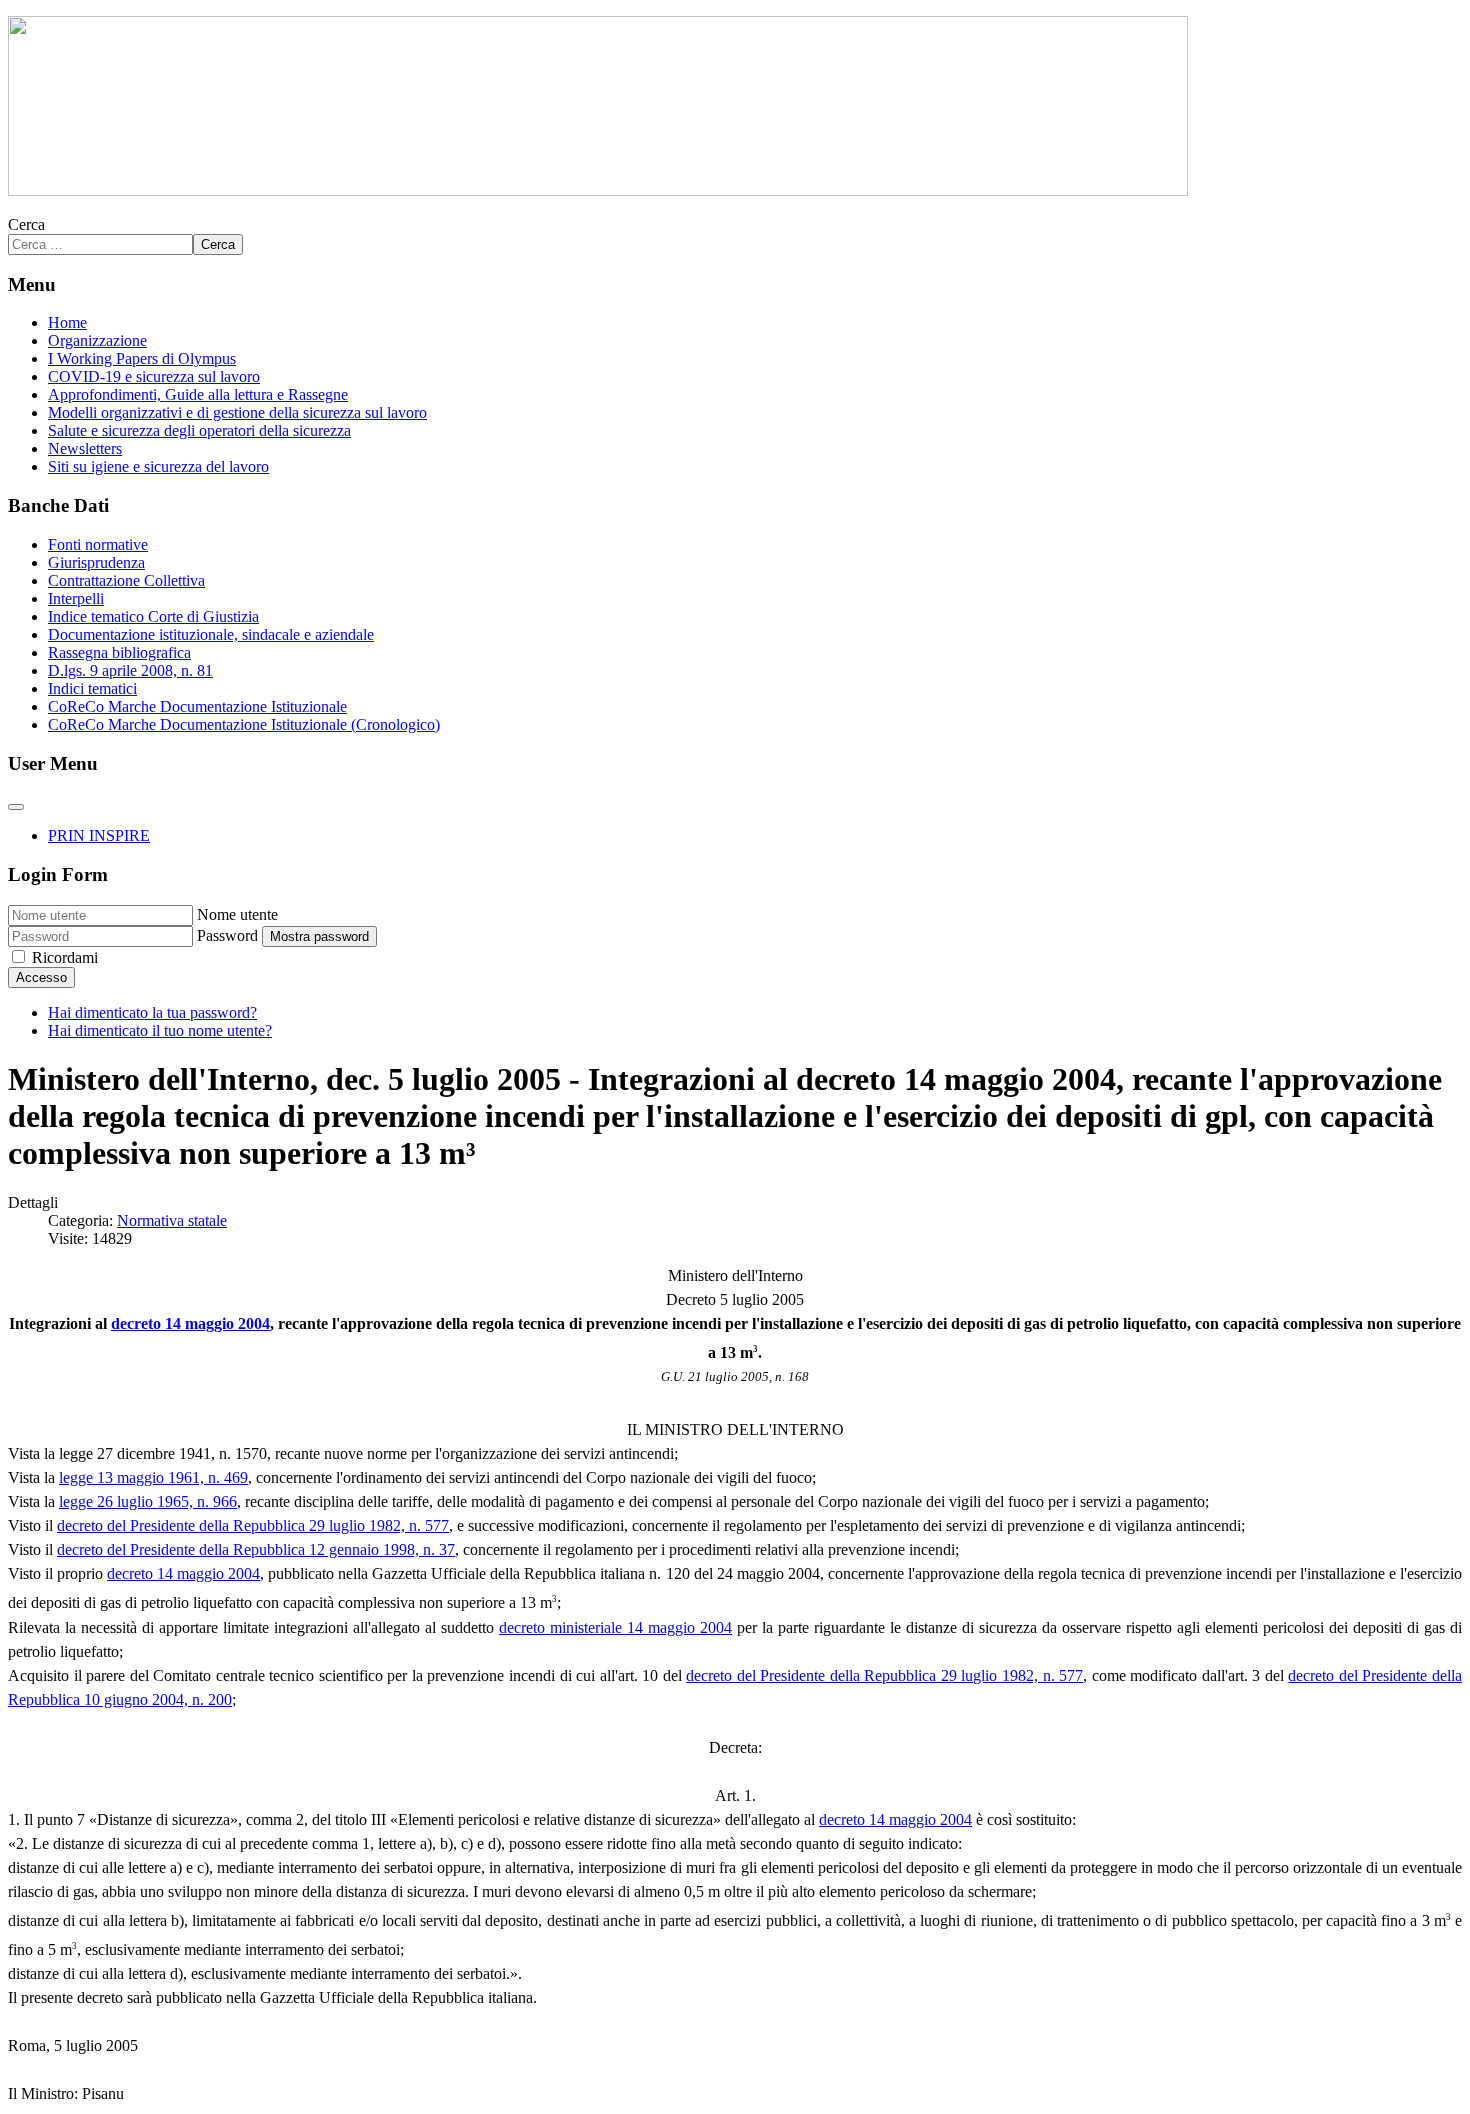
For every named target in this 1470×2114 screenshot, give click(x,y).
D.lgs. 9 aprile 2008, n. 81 (130, 670)
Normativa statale (172, 1220)
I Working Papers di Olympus (142, 358)
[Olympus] (598, 190)
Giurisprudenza (96, 562)
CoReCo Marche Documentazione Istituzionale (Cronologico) (244, 724)
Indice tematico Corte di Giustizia (153, 616)
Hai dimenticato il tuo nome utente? (160, 1030)
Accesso (41, 977)
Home (67, 322)
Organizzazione (97, 340)
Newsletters (85, 448)
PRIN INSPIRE (99, 835)
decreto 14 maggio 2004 (190, 1323)
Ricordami (65, 957)
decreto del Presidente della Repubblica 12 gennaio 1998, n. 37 (256, 1549)
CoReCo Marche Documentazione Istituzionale (197, 706)
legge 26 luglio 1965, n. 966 (148, 1501)
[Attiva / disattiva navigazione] (16, 807)
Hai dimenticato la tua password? (152, 1012)
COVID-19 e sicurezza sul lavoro (154, 376)
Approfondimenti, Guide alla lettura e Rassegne (198, 394)
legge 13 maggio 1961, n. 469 (153, 1477)
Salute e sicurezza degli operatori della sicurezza (199, 430)
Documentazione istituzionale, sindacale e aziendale (211, 634)
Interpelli (76, 598)
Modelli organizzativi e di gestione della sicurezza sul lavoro (237, 412)
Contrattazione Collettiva (126, 580)
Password (227, 935)
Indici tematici (92, 688)
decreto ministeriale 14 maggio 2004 (615, 1627)
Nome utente (237, 914)
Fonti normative (98, 544)
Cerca (26, 224)
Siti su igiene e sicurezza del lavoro (158, 466)
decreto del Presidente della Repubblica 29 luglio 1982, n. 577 (253, 1525)
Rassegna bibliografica (119, 652)
